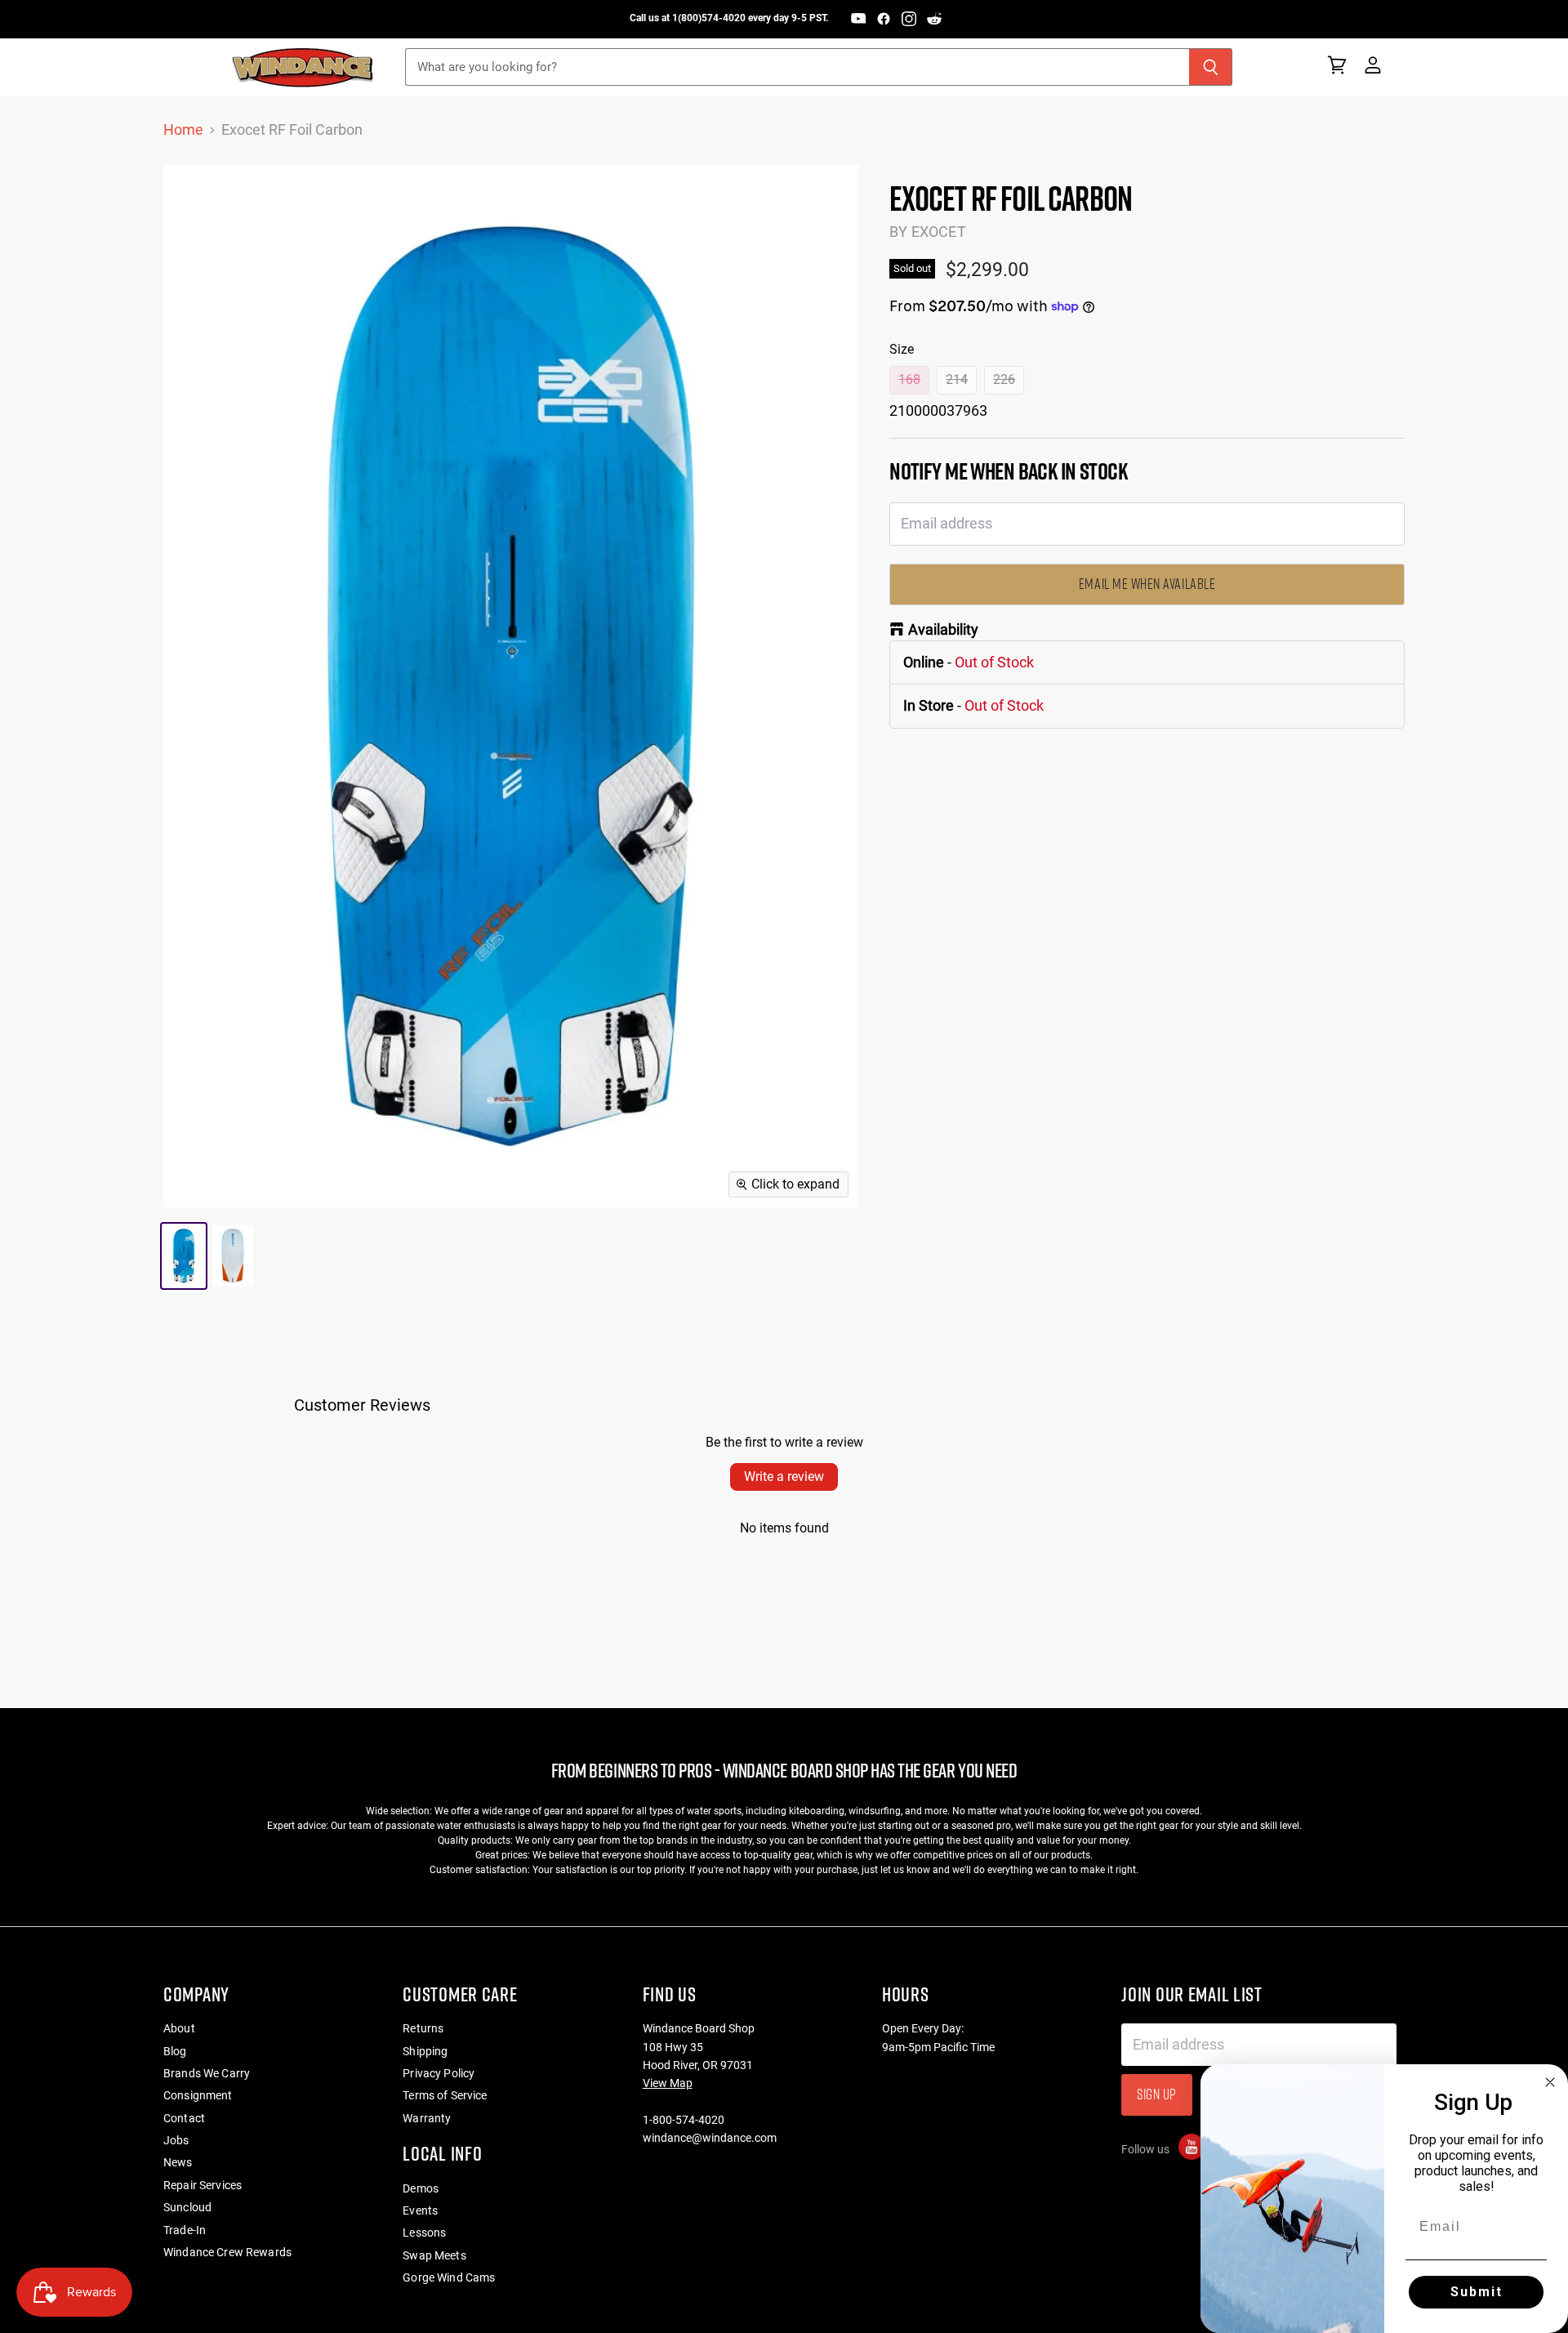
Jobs (176, 2140)
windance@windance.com (710, 2138)
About (179, 2028)
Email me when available (1147, 584)
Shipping (425, 2051)
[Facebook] (884, 19)
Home (183, 130)
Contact (184, 2118)
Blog (175, 2051)
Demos (421, 2188)
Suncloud (187, 2207)
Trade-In (185, 2230)
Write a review (784, 1477)
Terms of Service (445, 2095)
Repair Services (203, 2185)
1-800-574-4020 (684, 2120)
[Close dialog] (1550, 2082)
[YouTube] (858, 19)
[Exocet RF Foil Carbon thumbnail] (184, 1256)
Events (420, 2210)
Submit (1477, 2292)
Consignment (198, 2095)
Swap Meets (434, 2255)
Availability (943, 630)
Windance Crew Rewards (227, 2252)
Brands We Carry (207, 2073)
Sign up (1157, 2094)
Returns (423, 2028)
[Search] (1211, 67)
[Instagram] (909, 19)
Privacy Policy (439, 2073)
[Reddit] (934, 19)
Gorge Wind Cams (449, 2277)
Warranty (427, 2118)
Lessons (424, 2233)
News (178, 2162)
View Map (668, 2083)
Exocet (939, 232)
